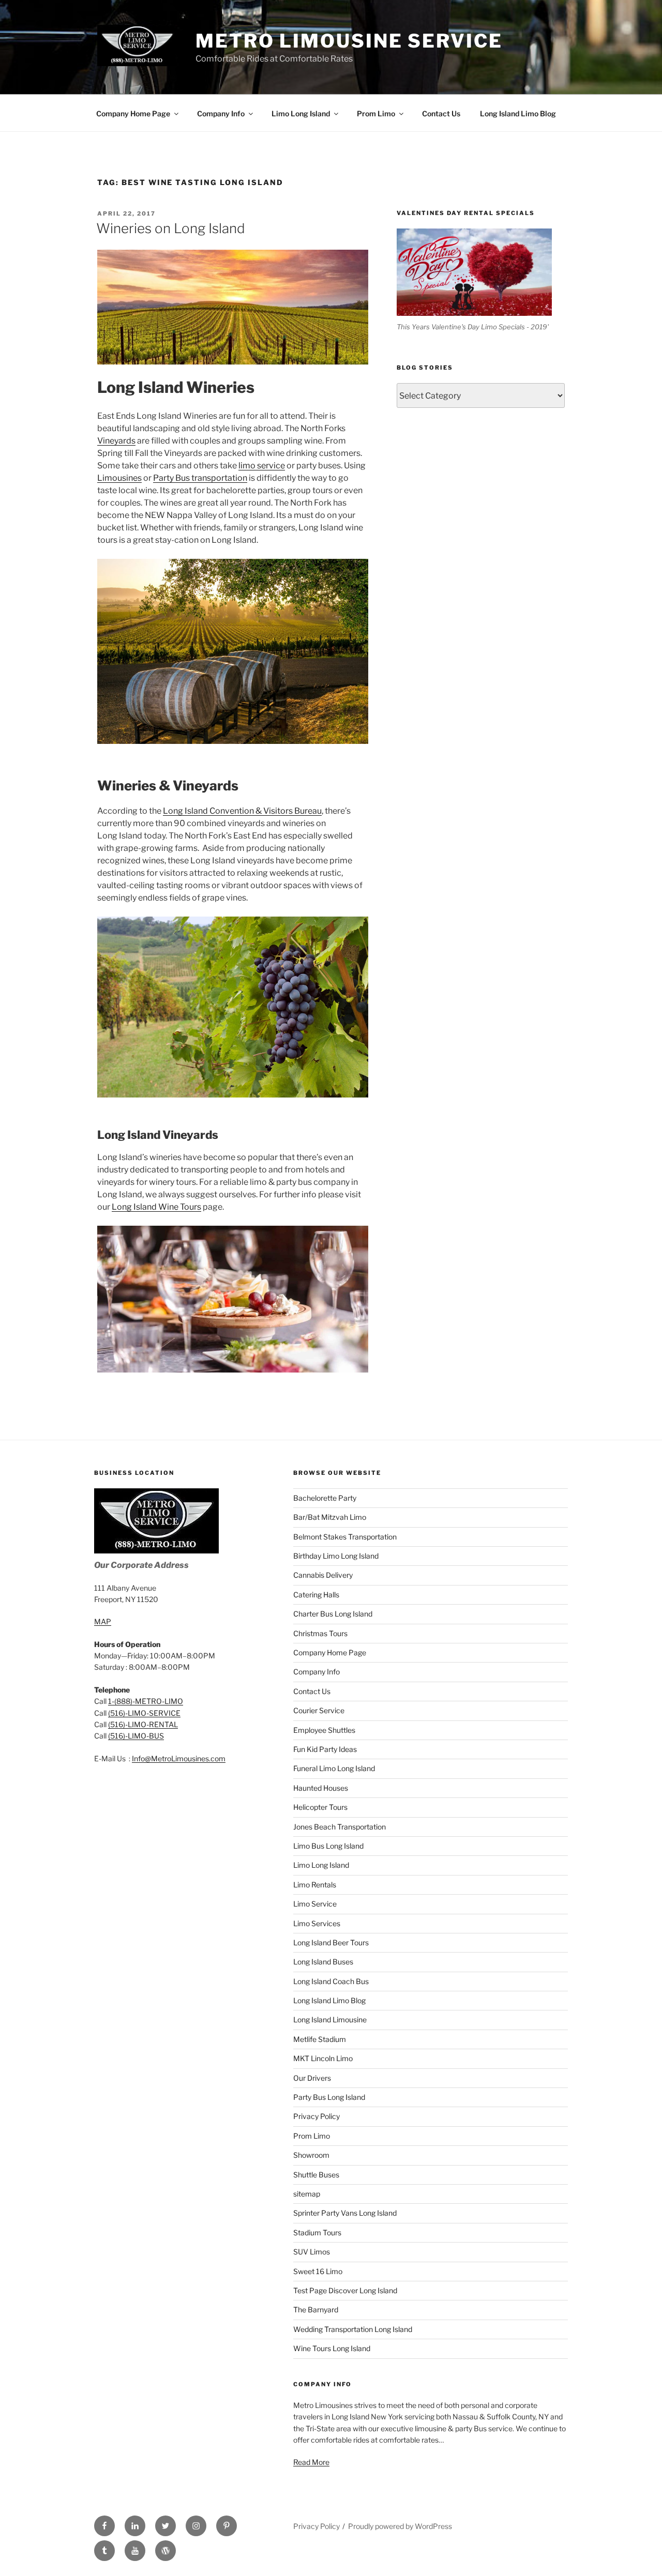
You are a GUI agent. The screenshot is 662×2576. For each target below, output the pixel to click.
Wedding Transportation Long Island (353, 2329)
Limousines (119, 478)
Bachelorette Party (325, 1498)
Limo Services (317, 1923)
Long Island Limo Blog (518, 113)
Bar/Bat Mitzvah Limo (330, 1517)
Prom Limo (376, 113)
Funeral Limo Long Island (334, 1768)
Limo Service (315, 1904)
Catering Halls (316, 1595)
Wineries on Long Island (171, 228)
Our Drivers (312, 2078)
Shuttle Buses (316, 2175)
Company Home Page (133, 113)
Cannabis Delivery (323, 1575)
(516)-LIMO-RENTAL (143, 1724)
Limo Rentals (315, 1885)
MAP (103, 1621)
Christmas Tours (320, 1633)
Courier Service (319, 1710)
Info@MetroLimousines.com (179, 1758)
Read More (311, 2462)
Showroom (311, 2155)
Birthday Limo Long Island (336, 1556)
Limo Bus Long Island (328, 1846)
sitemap (307, 2194)
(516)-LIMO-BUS (136, 1736)
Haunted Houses (321, 1788)
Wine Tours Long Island (332, 2348)
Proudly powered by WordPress (400, 2526)
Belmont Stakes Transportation (345, 1537)
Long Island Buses (323, 1962)
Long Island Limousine (330, 2019)
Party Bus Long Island (329, 2097)
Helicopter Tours (320, 1807)
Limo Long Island (301, 113)
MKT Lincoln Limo (323, 2058)
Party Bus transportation (200, 478)
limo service (262, 466)
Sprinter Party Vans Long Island (345, 2213)
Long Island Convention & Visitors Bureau (242, 811)
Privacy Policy (317, 2116)
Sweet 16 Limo (318, 2271)
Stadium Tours (317, 2232)
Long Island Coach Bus (331, 1981)
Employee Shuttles (324, 1730)
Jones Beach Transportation (340, 1827)
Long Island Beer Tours (331, 1942)
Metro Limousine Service (349, 41)
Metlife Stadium (320, 2039)
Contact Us (441, 113)
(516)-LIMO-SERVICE (144, 1713)
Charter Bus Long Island (333, 1614)
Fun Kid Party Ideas (325, 1749)
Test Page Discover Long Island (345, 2290)
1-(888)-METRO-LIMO (146, 1701)
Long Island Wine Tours (156, 1207)
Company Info (221, 113)
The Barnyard (316, 2310)
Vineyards (116, 441)
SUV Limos (312, 2252)
